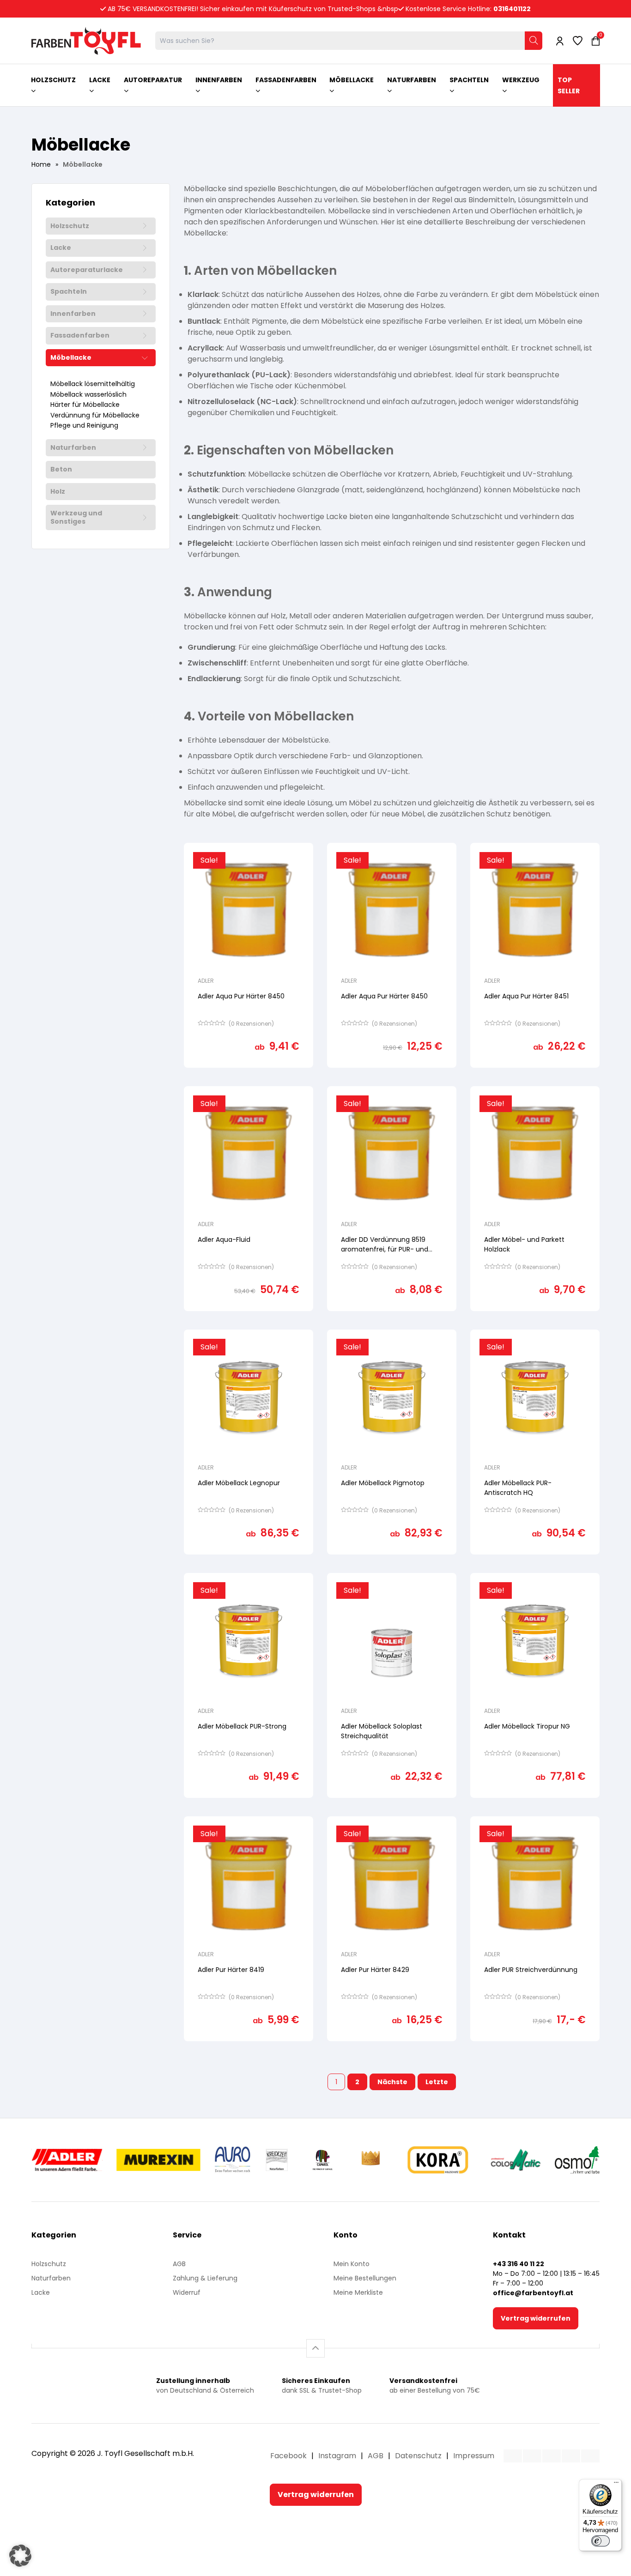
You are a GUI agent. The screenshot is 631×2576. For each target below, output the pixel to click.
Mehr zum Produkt (249, 1074)
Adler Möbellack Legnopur (239, 1483)
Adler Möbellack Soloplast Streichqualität (382, 1731)
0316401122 (512, 9)
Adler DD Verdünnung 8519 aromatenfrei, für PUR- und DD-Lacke (385, 1249)
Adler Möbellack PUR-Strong (242, 1726)
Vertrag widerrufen (536, 2318)
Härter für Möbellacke (85, 405)
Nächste (392, 2082)
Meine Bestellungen (365, 2278)
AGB (179, 2264)
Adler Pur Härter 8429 (375, 1970)
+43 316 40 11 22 (519, 2264)
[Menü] (616, 2485)
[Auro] (233, 2160)
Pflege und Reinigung (84, 426)
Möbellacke (71, 358)
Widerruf (187, 2292)
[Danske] (371, 2160)
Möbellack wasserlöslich (88, 395)
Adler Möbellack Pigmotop (383, 1483)
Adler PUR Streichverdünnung (531, 1970)
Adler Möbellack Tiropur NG (527, 1726)
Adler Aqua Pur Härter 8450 (241, 996)
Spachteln (69, 292)
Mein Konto (352, 2264)
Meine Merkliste (358, 2292)
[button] (20, 2556)
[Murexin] (158, 2160)
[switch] (601, 2541)
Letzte (437, 2082)
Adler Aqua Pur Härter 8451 (526, 996)
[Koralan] (438, 2160)
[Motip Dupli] (516, 2160)
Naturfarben (73, 448)
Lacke (61, 248)
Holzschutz (70, 226)
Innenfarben (73, 314)
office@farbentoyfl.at (533, 2293)
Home (41, 164)
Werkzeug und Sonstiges (76, 517)
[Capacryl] (323, 2160)
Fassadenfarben (80, 336)
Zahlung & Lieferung (205, 2278)
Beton (61, 470)
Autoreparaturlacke (87, 270)
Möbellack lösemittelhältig (93, 384)
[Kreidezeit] (277, 2160)
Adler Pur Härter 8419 (231, 1970)
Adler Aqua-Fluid (224, 1240)
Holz (58, 492)
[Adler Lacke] (67, 2160)
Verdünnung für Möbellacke (95, 416)
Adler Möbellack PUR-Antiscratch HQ (518, 1488)
